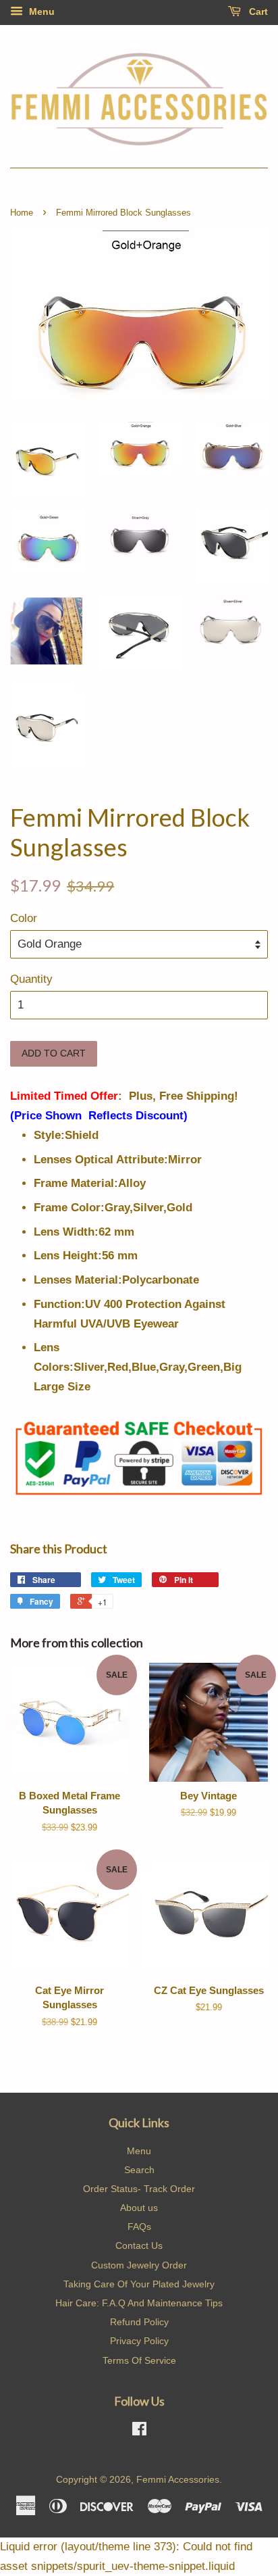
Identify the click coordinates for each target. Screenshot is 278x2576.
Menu (40, 11)
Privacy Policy (139, 2341)
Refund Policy (139, 2322)
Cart (257, 11)
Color (24, 918)
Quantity (31, 979)
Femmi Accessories (178, 2479)
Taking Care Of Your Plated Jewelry (139, 2284)
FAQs (139, 2227)
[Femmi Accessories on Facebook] (139, 2431)
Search (139, 2170)
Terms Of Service (139, 2360)
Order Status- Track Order (139, 2189)
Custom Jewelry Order (139, 2265)
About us (139, 2208)
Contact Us (139, 2245)
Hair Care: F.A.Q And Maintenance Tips (139, 2303)
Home (22, 213)
